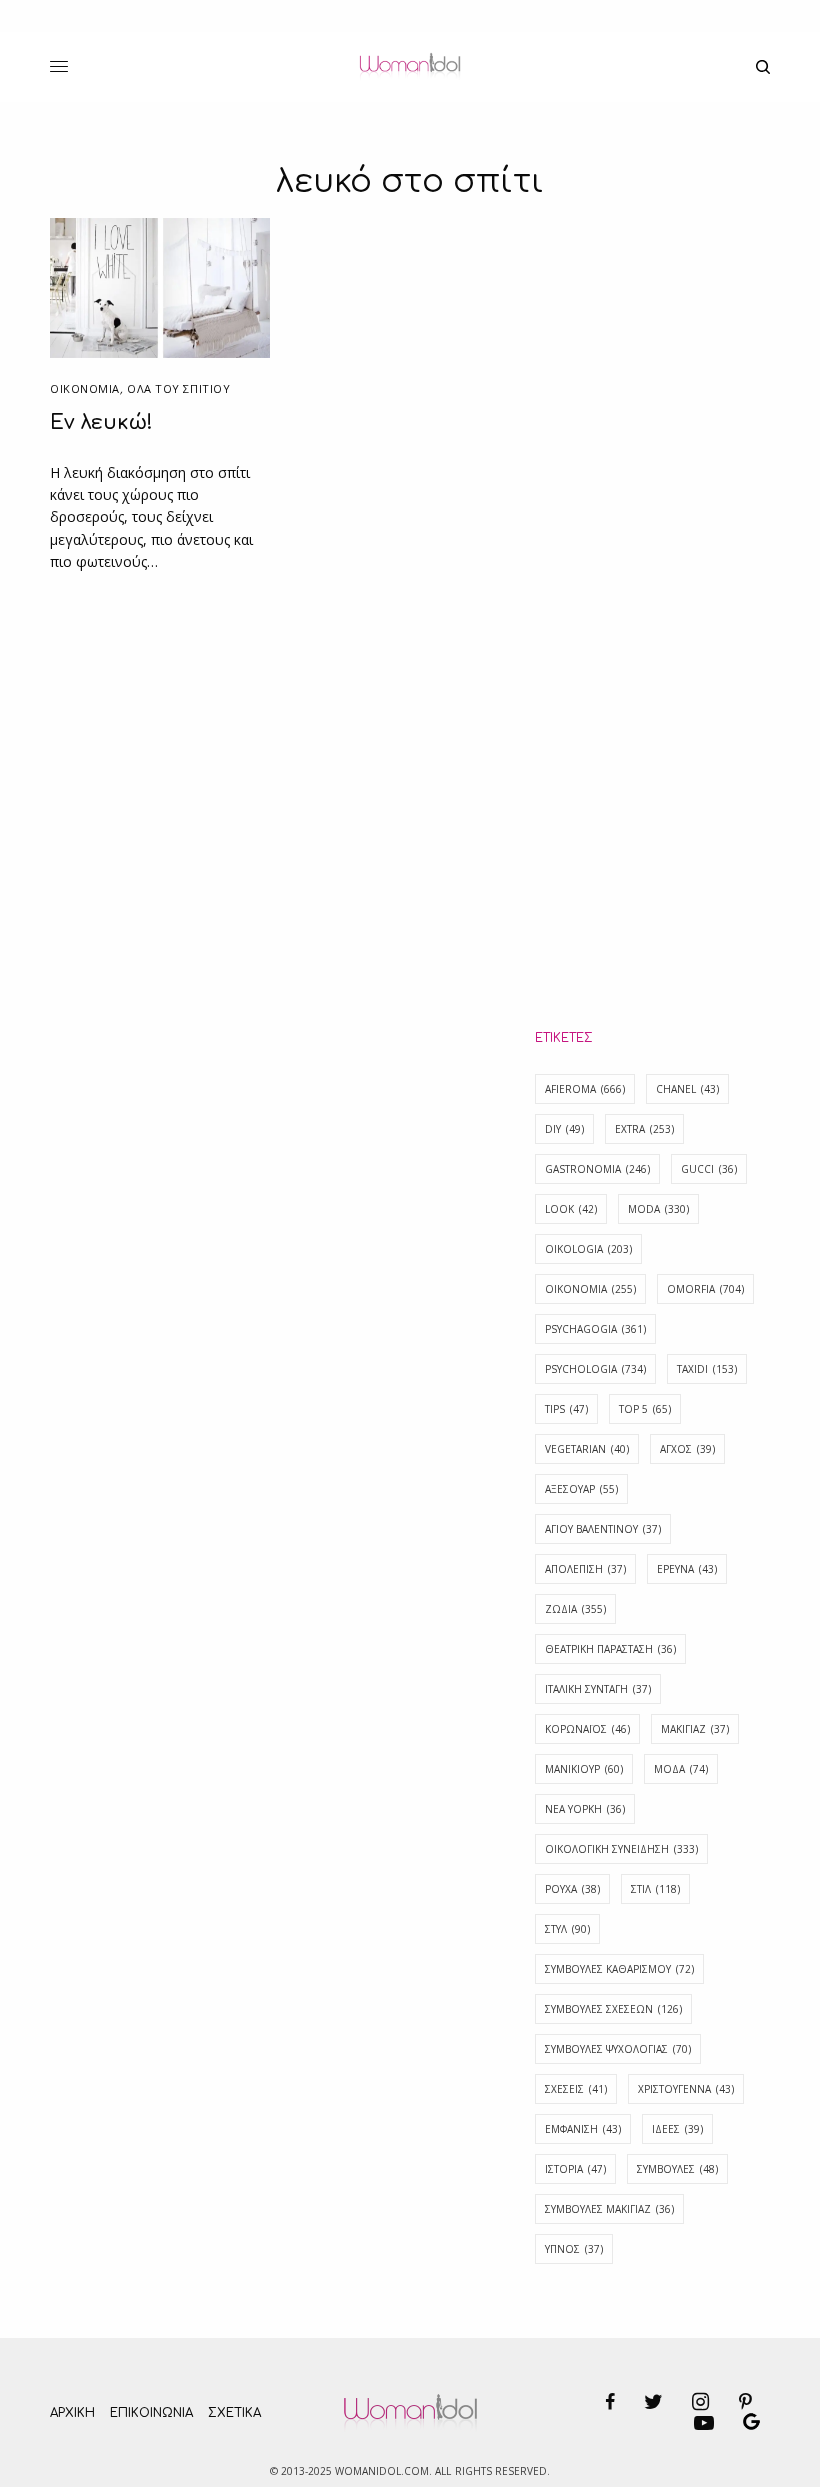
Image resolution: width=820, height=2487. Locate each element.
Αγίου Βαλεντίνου (603, 1529)
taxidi (707, 1369)
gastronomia (597, 1169)
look (571, 1209)
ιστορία (575, 2169)
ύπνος (574, 2249)
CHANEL (687, 1089)
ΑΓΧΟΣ (687, 1449)
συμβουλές (677, 2169)
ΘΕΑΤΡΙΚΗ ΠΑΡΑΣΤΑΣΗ (610, 1649)
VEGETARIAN (587, 1449)
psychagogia (595, 1329)
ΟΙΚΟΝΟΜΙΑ (85, 388)
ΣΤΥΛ (567, 1929)
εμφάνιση (583, 2129)
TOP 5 (645, 1409)
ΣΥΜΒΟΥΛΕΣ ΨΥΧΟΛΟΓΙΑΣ (618, 2049)
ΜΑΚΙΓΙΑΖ (695, 1729)
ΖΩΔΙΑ (575, 1609)
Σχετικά (234, 2413)
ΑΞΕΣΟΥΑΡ (581, 1489)
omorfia (705, 1289)
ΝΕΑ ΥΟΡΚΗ (585, 1809)
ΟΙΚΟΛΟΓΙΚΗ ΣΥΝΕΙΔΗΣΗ (621, 1849)
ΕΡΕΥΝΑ (687, 1569)
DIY (564, 1129)
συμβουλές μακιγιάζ (609, 2209)
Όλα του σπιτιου (178, 388)
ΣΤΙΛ (655, 1889)
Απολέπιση (585, 1569)
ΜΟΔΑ (681, 1769)
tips (566, 1409)
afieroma (585, 1089)
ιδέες (677, 2129)
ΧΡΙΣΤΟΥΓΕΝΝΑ (686, 2089)
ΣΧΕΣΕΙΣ (576, 2089)
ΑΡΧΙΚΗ (72, 2413)
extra (644, 1129)
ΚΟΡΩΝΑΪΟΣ (587, 1729)
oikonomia (590, 1289)
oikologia (588, 1249)
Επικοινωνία (151, 2413)
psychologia (595, 1369)
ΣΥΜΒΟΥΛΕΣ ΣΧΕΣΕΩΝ (613, 2009)
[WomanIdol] (409, 67)
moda (658, 1209)
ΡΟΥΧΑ (572, 1889)
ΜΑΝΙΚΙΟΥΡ (584, 1769)
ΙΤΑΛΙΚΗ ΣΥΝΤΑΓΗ (598, 1689)
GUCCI (709, 1169)
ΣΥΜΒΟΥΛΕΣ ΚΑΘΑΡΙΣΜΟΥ (619, 1969)
